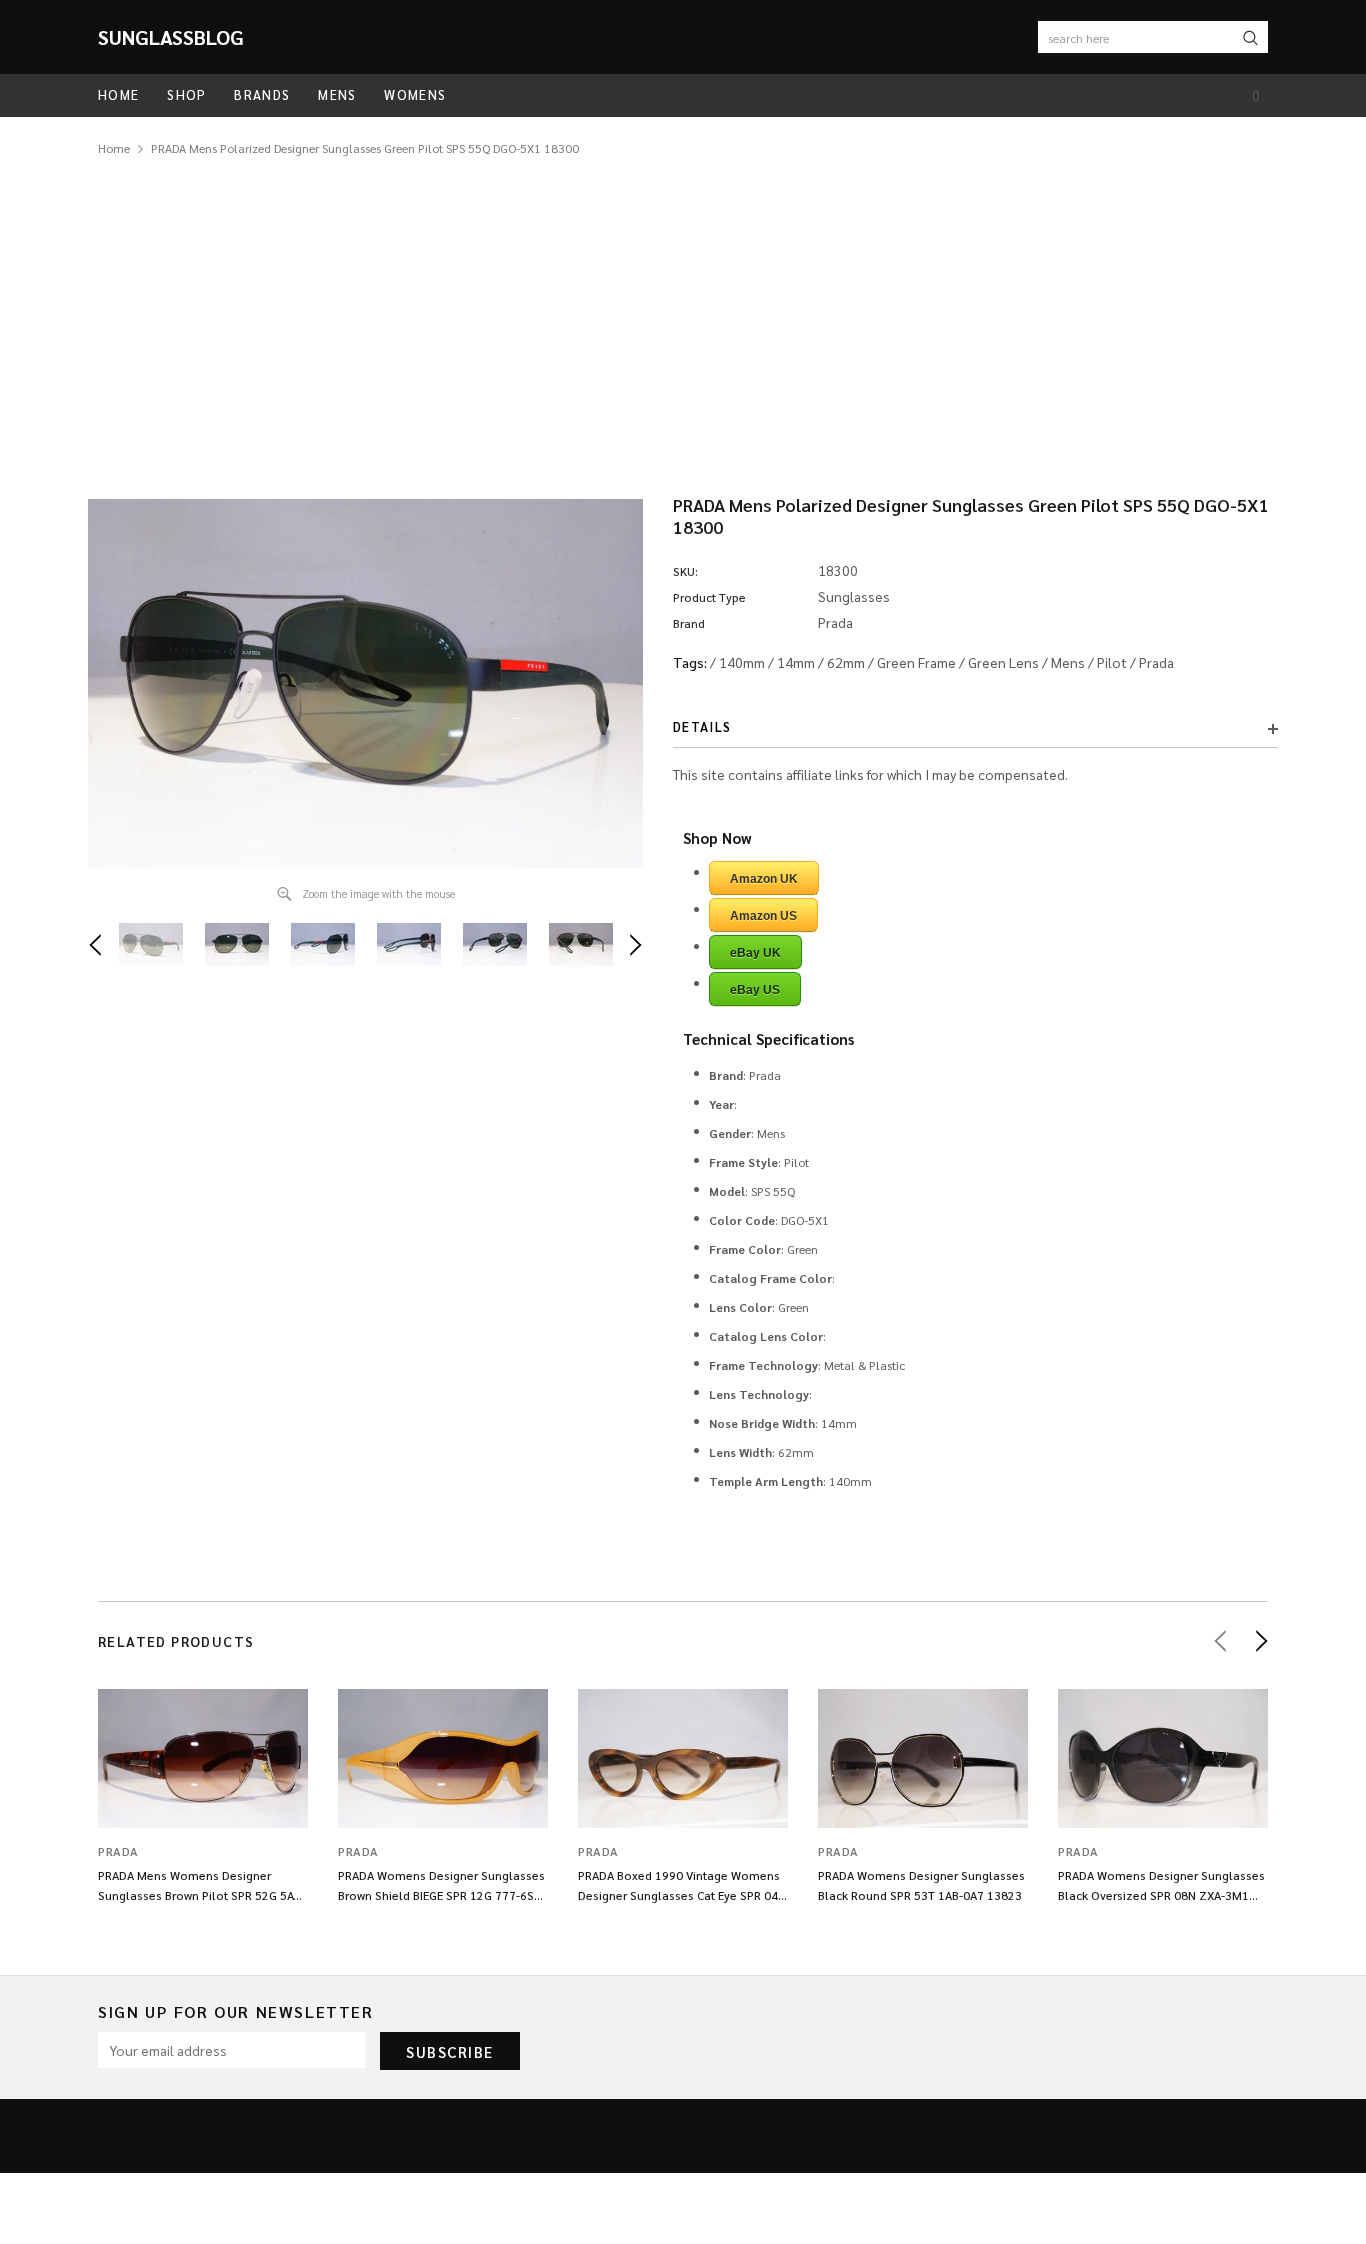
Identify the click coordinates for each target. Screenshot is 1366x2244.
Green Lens (1003, 662)
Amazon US (763, 916)
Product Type (709, 597)
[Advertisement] (683, 309)
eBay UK (755, 953)
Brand (689, 623)
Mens (1068, 662)
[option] (365, 683)
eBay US (755, 990)
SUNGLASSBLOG (171, 37)
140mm (742, 662)
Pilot (1112, 662)
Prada (1156, 662)
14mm (796, 662)
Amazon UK (764, 879)
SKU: (685, 571)
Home (114, 148)
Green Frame (916, 662)
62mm (846, 662)
